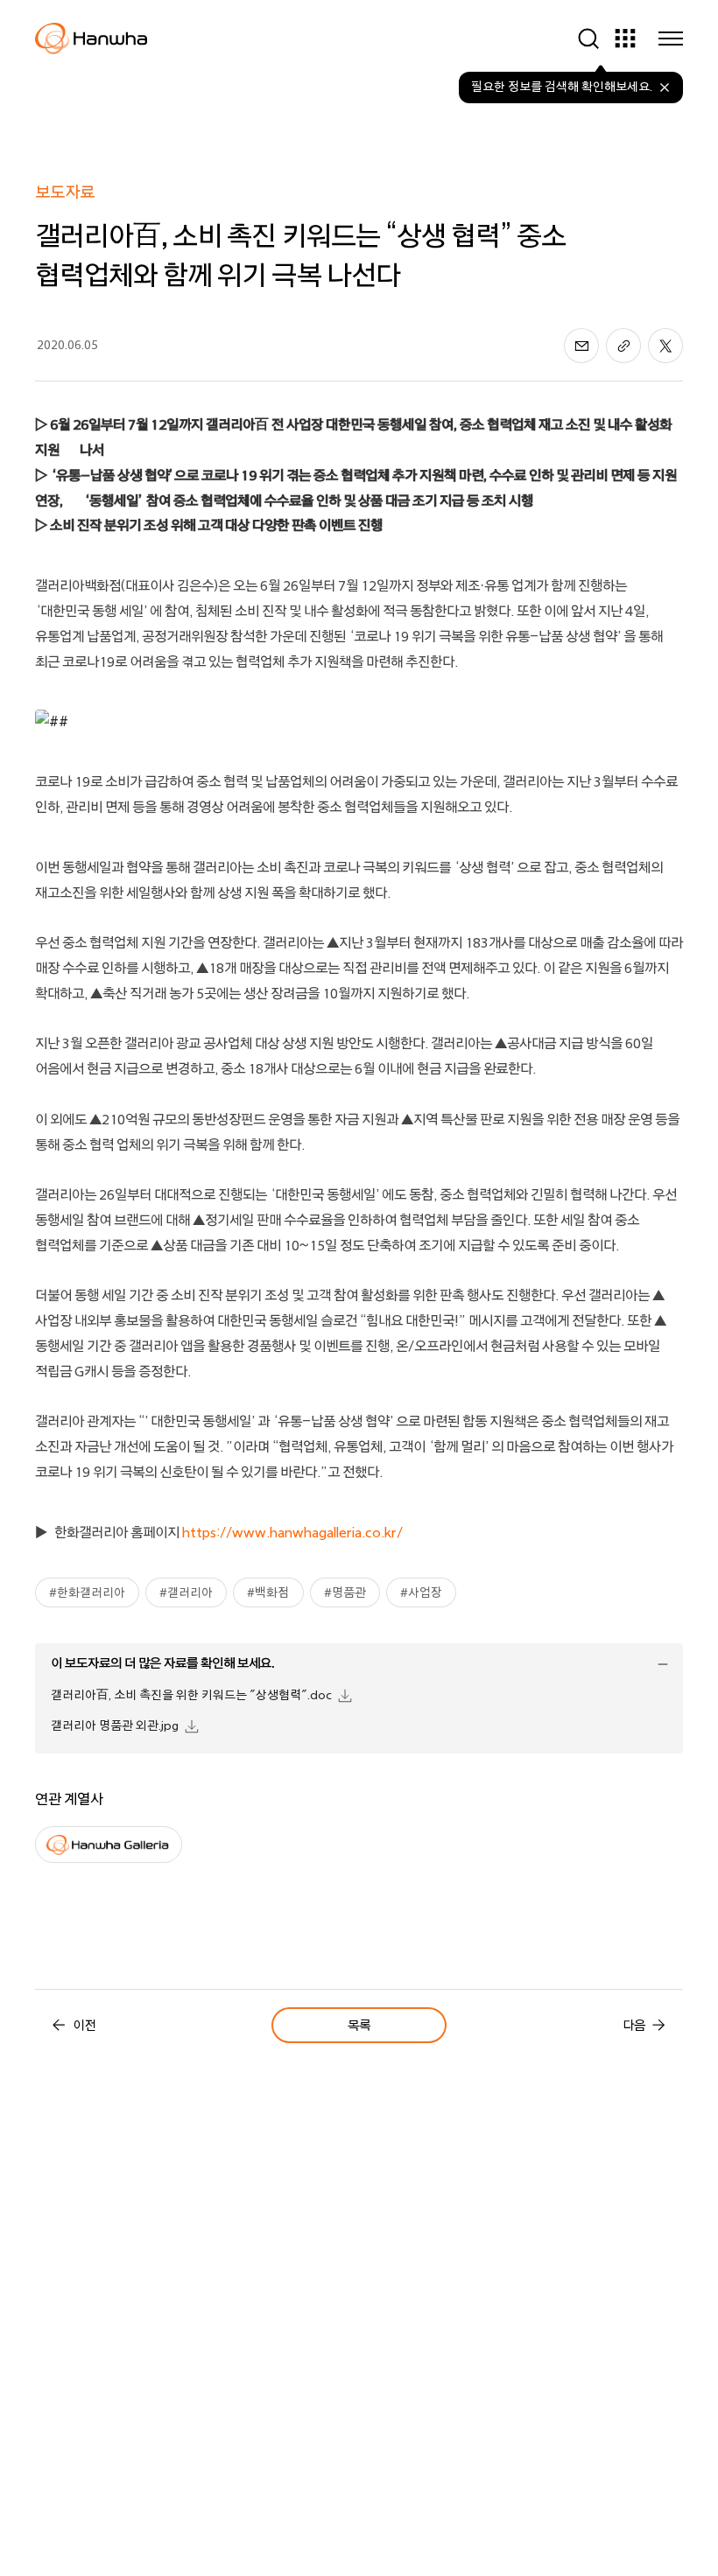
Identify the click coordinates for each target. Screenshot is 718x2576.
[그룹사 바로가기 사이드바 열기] (625, 38)
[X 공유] (665, 346)
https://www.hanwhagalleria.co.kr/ (292, 1533)
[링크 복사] (623, 346)
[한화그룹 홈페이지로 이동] (91, 38)
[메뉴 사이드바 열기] (671, 38)
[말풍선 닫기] (665, 87)
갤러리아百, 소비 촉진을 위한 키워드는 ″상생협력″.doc (191, 1695)
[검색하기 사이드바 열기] (588, 38)
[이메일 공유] (581, 346)
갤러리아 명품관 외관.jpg (115, 1726)
